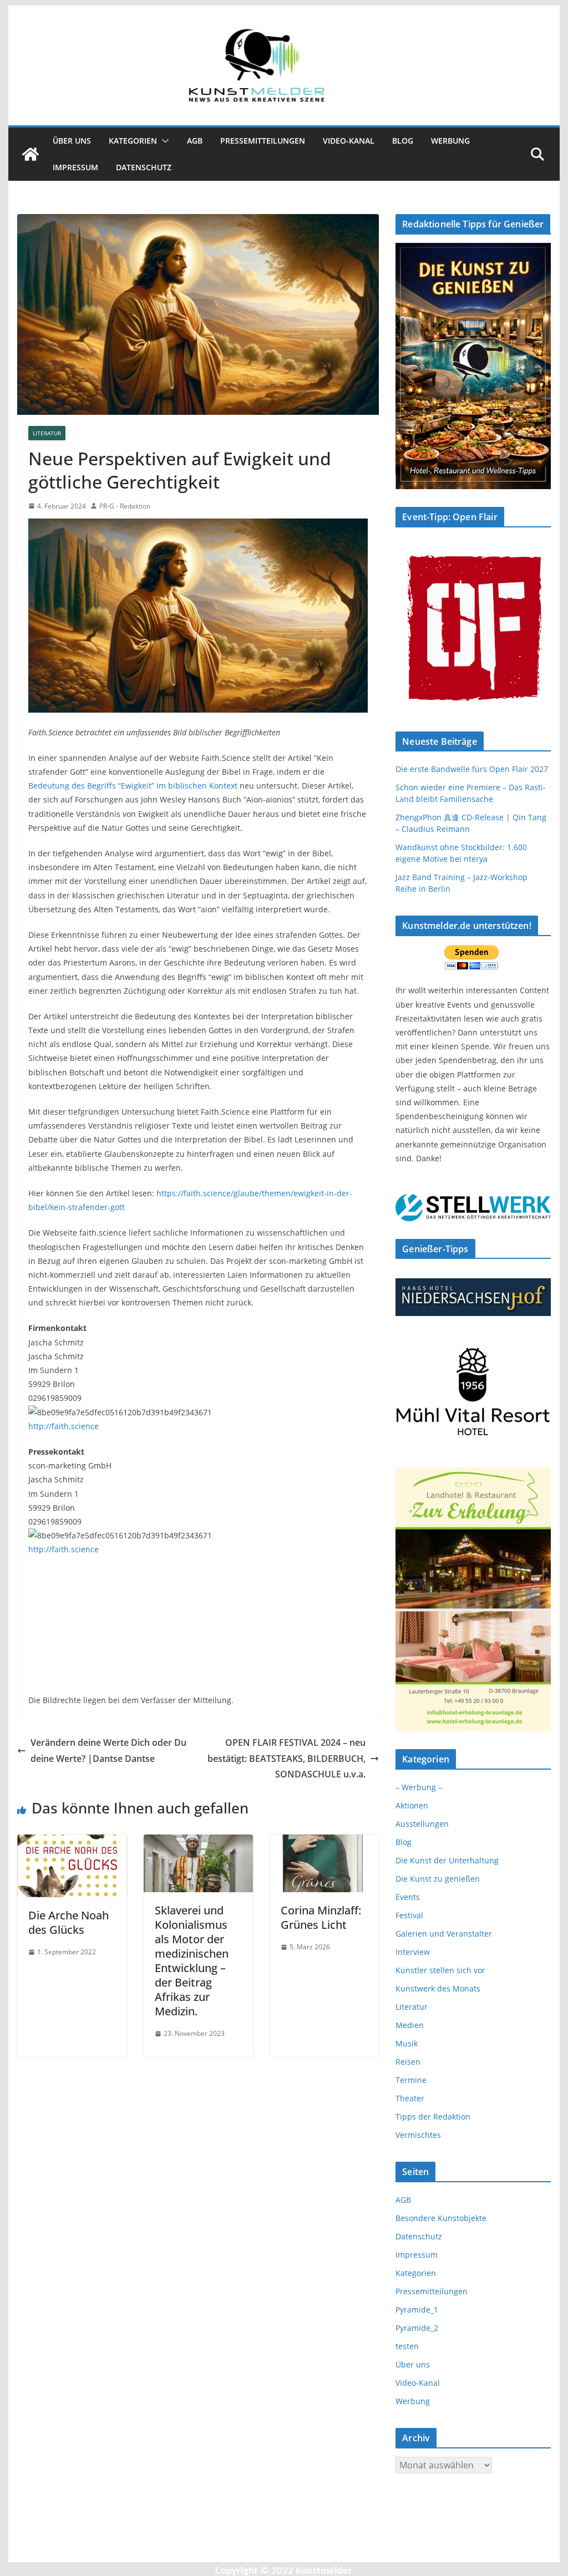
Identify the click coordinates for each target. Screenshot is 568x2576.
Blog (403, 141)
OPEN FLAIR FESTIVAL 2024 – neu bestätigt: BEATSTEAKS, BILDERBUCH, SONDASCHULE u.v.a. (286, 1759)
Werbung (450, 141)
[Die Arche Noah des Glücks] (72, 1842)
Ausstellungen (422, 1824)
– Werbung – (419, 1787)
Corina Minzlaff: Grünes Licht (321, 1917)
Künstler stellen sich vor (440, 1970)
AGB (195, 141)
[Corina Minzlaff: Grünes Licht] (324, 1842)
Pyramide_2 (417, 2328)
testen (407, 2346)
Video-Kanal (349, 141)
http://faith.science (64, 1426)
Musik (407, 2043)
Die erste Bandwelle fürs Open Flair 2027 (472, 769)
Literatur (47, 433)
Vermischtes (418, 2135)
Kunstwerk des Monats (438, 1988)
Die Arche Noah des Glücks (69, 1922)
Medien (410, 2025)
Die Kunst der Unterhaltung (447, 1860)
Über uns (72, 141)
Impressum (75, 167)
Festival (409, 1915)
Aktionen (412, 1805)
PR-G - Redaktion (125, 506)
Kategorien (133, 141)
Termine (411, 2080)
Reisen (408, 2062)
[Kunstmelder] (31, 154)
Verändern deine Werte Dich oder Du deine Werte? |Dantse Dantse (108, 1751)
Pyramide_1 (417, 2310)
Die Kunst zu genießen (438, 1879)
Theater (410, 2098)
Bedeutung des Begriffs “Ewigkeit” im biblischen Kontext (133, 786)
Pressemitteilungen (263, 141)
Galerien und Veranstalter (444, 1934)
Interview (413, 1952)
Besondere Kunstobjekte (441, 2218)
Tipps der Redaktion (433, 2117)
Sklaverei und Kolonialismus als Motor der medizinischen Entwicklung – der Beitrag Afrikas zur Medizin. (192, 1961)
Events (408, 1897)
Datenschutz (144, 167)
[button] (163, 141)
